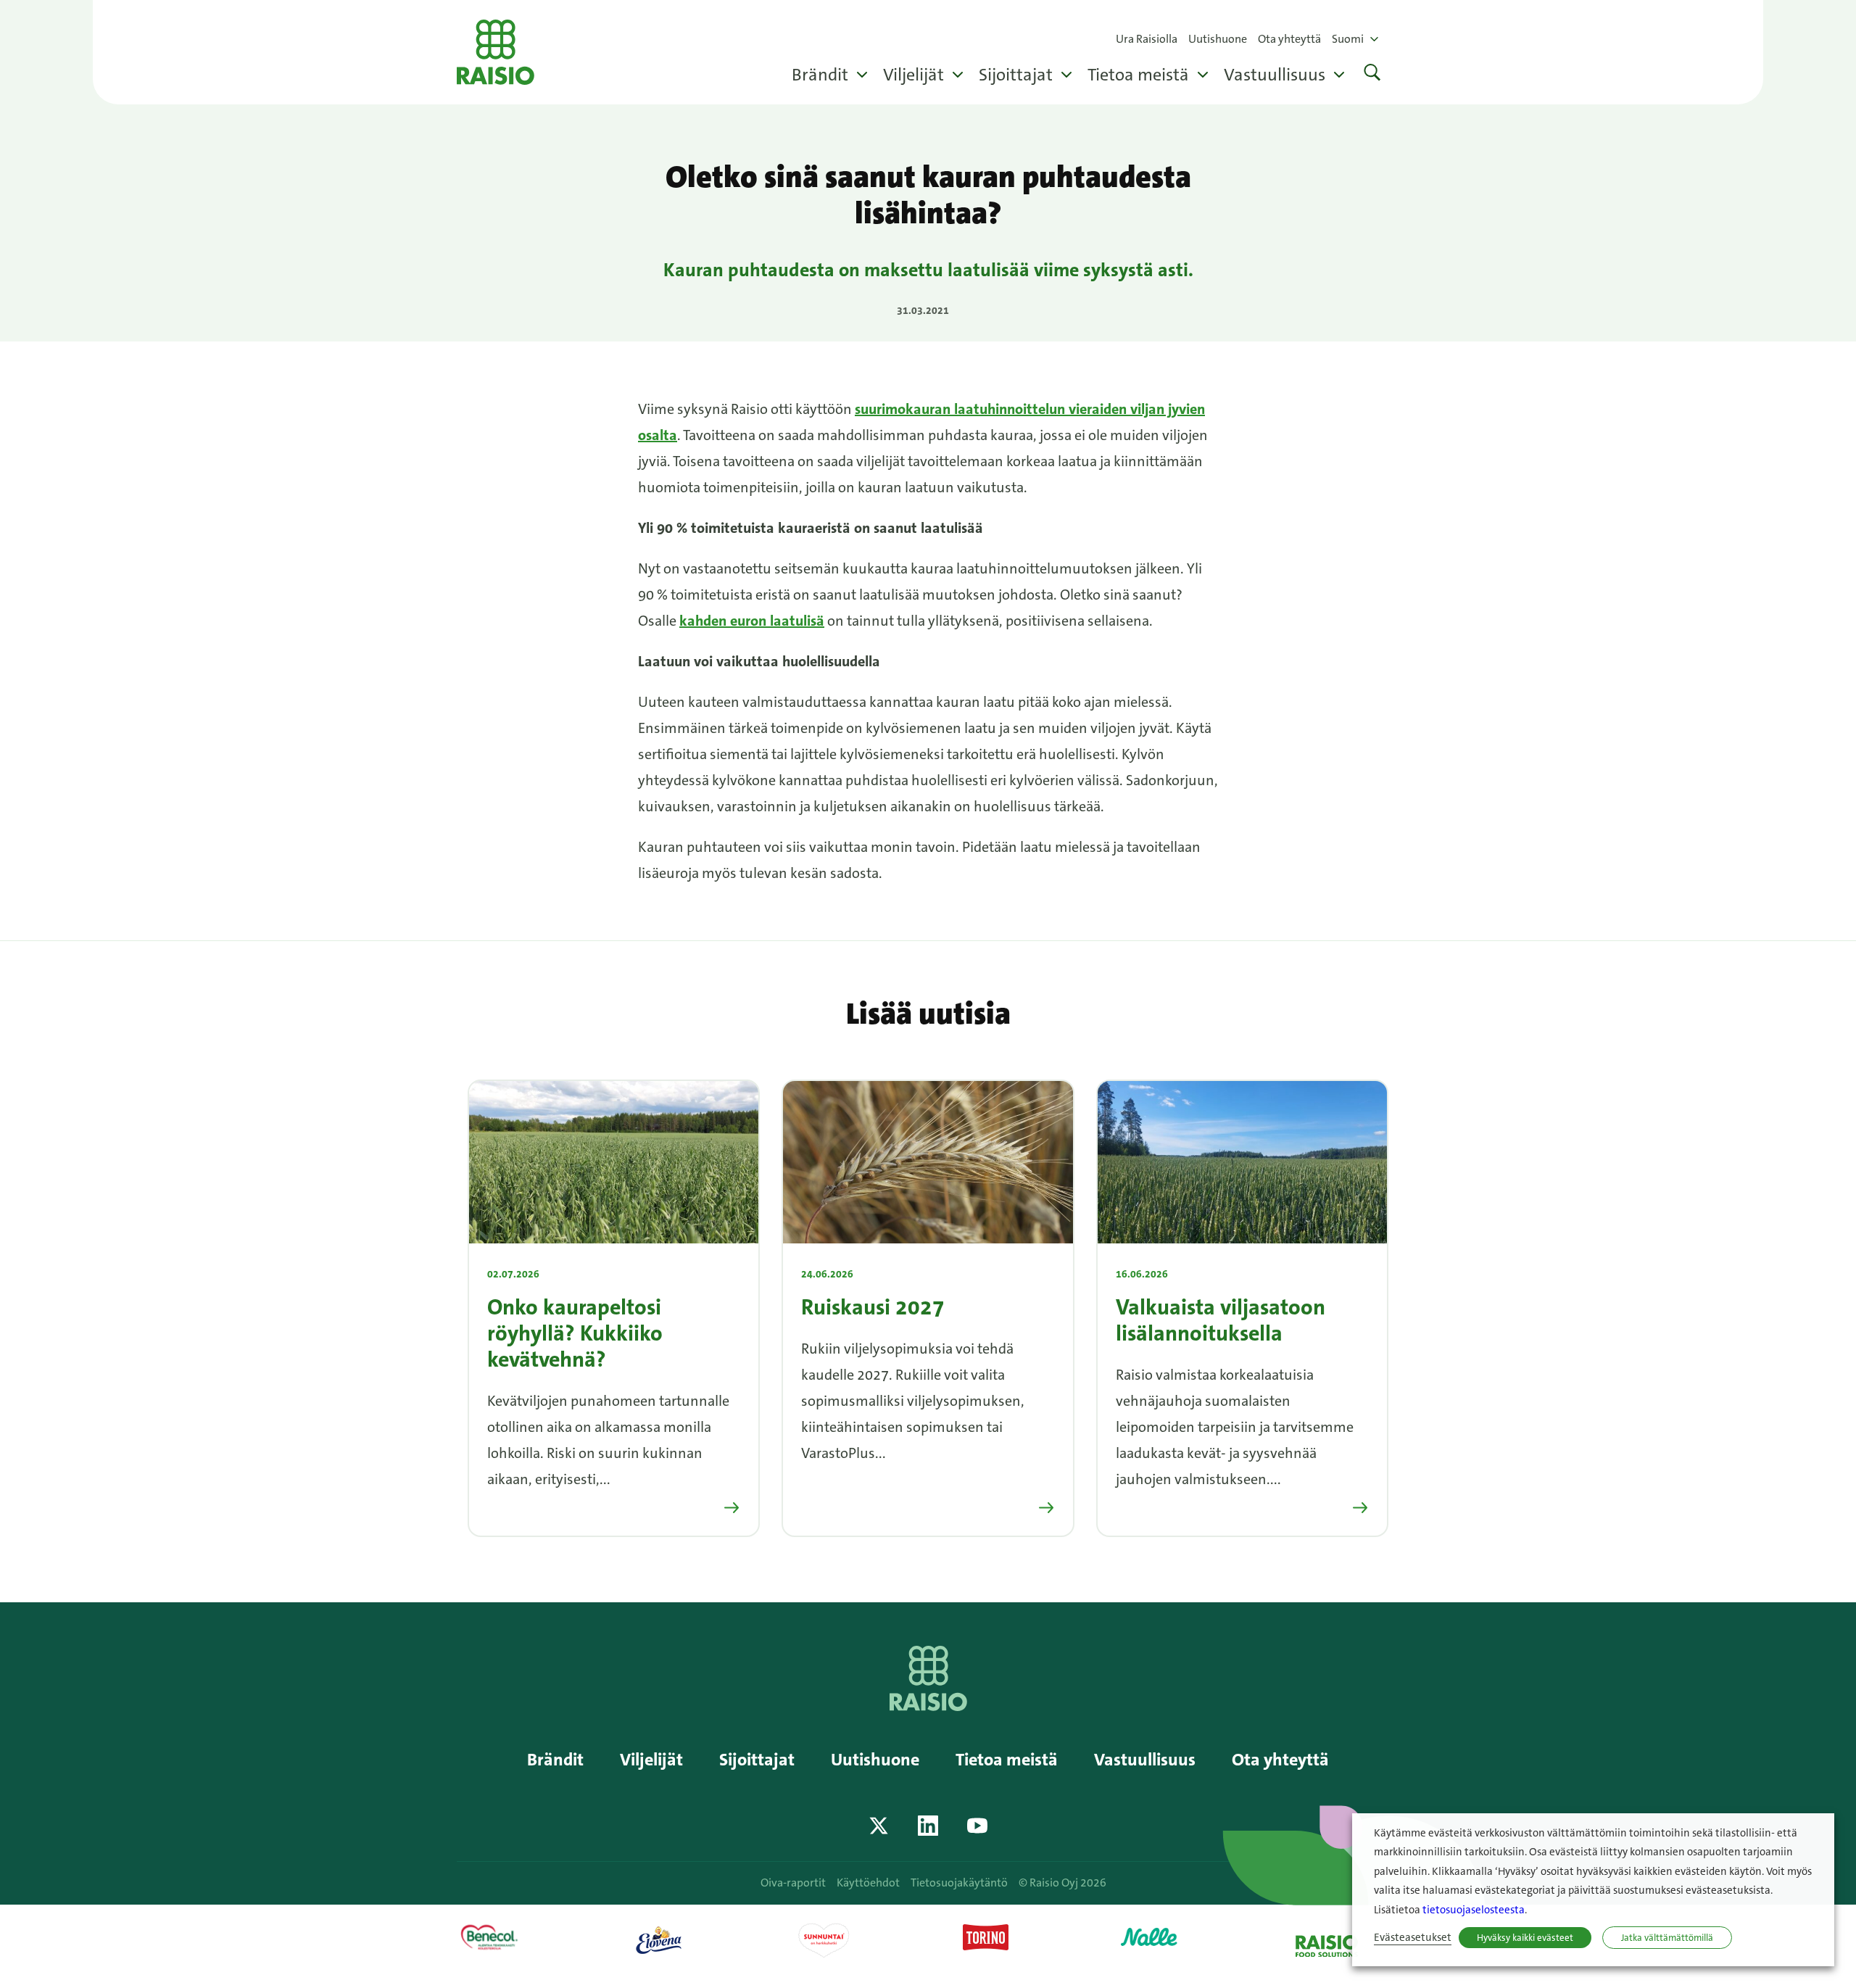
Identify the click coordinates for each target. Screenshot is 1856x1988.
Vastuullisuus (1275, 75)
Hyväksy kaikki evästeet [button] (1525, 1938)
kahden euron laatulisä (752, 621)
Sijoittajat (1016, 75)
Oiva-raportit (793, 1883)
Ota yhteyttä (1289, 39)
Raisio (496, 52)
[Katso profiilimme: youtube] (977, 1826)
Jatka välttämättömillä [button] (1667, 1938)
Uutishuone (1218, 39)
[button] (1372, 74)
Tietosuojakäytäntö (959, 1883)
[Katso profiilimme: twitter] (879, 1826)
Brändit (820, 75)
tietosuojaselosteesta (1474, 1910)
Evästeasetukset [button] (1413, 1938)
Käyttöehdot (868, 1883)
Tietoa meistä (1138, 75)
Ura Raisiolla (1147, 39)
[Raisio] (928, 1706)
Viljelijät (913, 75)
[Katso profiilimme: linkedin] (928, 1826)
